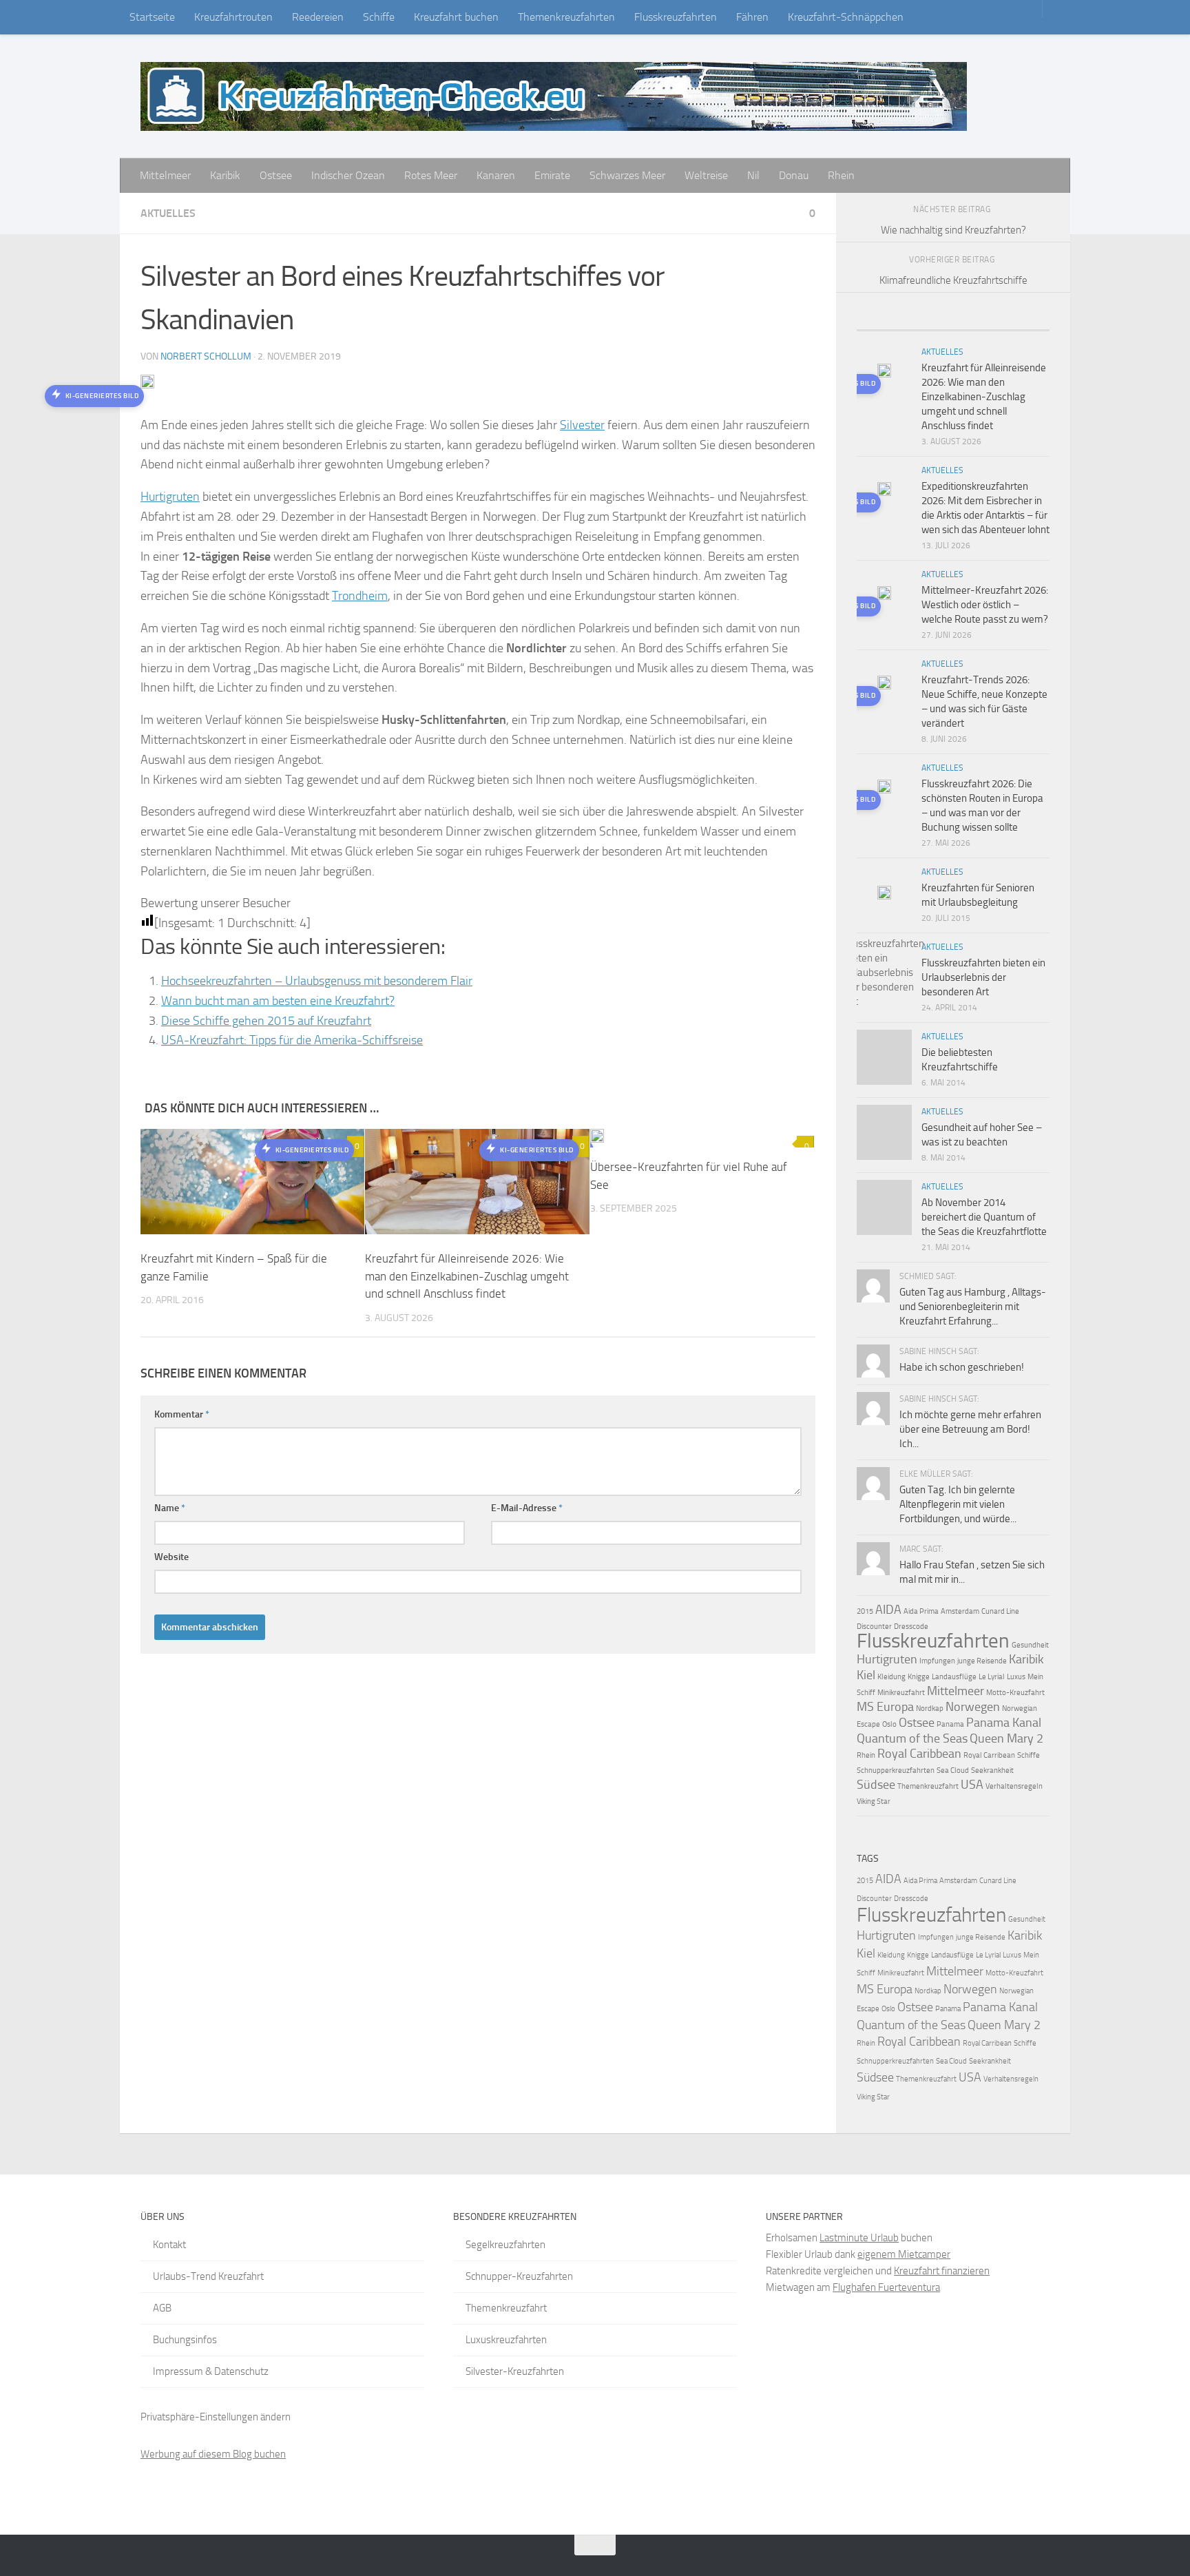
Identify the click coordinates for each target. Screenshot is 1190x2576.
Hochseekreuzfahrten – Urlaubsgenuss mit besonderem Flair (317, 981)
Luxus (1016, 1677)
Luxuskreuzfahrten (506, 2340)
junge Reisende (982, 1661)
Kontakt (169, 2245)
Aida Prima (921, 1611)
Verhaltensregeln (1014, 1786)
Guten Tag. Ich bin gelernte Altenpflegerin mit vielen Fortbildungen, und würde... (958, 1504)
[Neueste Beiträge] (881, 325)
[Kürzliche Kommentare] (977, 325)
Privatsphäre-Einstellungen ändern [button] (216, 2417)
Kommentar (182, 1414)
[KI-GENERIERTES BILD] (702, 1138)
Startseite (152, 17)
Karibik (225, 175)
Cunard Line (1000, 1611)
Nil (753, 175)
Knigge (919, 1677)
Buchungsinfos (185, 2340)
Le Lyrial (992, 1677)
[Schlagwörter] (1025, 325)
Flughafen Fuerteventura (886, 2287)
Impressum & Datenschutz (211, 2371)
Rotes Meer (431, 175)
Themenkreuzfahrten (566, 17)
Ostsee (276, 175)
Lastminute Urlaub (859, 2238)
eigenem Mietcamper (904, 2254)
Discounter (874, 1627)
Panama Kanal (1004, 1723)
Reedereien (318, 17)
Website (171, 1557)
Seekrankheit (992, 1770)
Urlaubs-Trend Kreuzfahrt (208, 2276)
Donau (794, 175)
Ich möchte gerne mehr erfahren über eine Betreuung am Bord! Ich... (970, 1429)
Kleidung (891, 1677)
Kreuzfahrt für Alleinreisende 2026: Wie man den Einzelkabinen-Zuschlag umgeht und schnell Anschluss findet (467, 1276)
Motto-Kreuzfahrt (1015, 1693)
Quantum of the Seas (912, 1738)
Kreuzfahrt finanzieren (942, 2271)
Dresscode (911, 1627)
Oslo (889, 1724)
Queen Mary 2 (1006, 1738)
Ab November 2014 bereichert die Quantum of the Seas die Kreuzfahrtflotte (984, 1217)
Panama (950, 1724)
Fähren (752, 17)
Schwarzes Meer (627, 175)
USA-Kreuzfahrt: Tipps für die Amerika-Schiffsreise (292, 1040)
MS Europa (885, 1707)
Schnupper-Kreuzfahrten (519, 2276)
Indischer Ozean (348, 175)
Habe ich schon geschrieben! (962, 1367)
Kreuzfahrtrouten (233, 17)
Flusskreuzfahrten (676, 17)
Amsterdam (960, 1611)
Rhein (841, 175)
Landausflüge (954, 1677)
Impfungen (937, 1661)
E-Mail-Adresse (527, 1508)
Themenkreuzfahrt (928, 1786)
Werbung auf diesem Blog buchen (213, 2454)
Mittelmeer (165, 175)
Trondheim (360, 596)
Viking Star (874, 1801)
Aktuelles (168, 213)
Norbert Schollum (206, 356)
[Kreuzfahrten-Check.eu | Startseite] (554, 96)
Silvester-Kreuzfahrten (515, 2371)
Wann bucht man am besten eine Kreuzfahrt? (278, 1001)
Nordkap (930, 1708)
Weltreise (706, 175)
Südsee (876, 1785)
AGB (162, 2308)
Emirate (552, 175)
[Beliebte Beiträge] (929, 325)
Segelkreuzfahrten (505, 2245)
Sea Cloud (953, 1770)
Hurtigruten (170, 497)
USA (972, 1785)
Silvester (582, 425)
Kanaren (496, 175)
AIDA (888, 1610)
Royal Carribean (989, 1755)
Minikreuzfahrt (901, 1693)
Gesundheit (1030, 1645)
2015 (865, 1611)
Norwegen (973, 1707)
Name (170, 1508)
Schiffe (379, 17)
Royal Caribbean (919, 1754)
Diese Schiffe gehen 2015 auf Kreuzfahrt (266, 1021)
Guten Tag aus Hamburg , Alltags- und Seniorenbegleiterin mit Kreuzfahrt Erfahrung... (973, 1307)
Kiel (866, 1675)
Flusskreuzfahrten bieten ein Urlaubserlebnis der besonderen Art (983, 977)
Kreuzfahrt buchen (456, 17)
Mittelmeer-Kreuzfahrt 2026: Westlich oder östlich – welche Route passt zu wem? (985, 605)
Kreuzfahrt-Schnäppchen (846, 17)
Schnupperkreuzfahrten (896, 1770)
